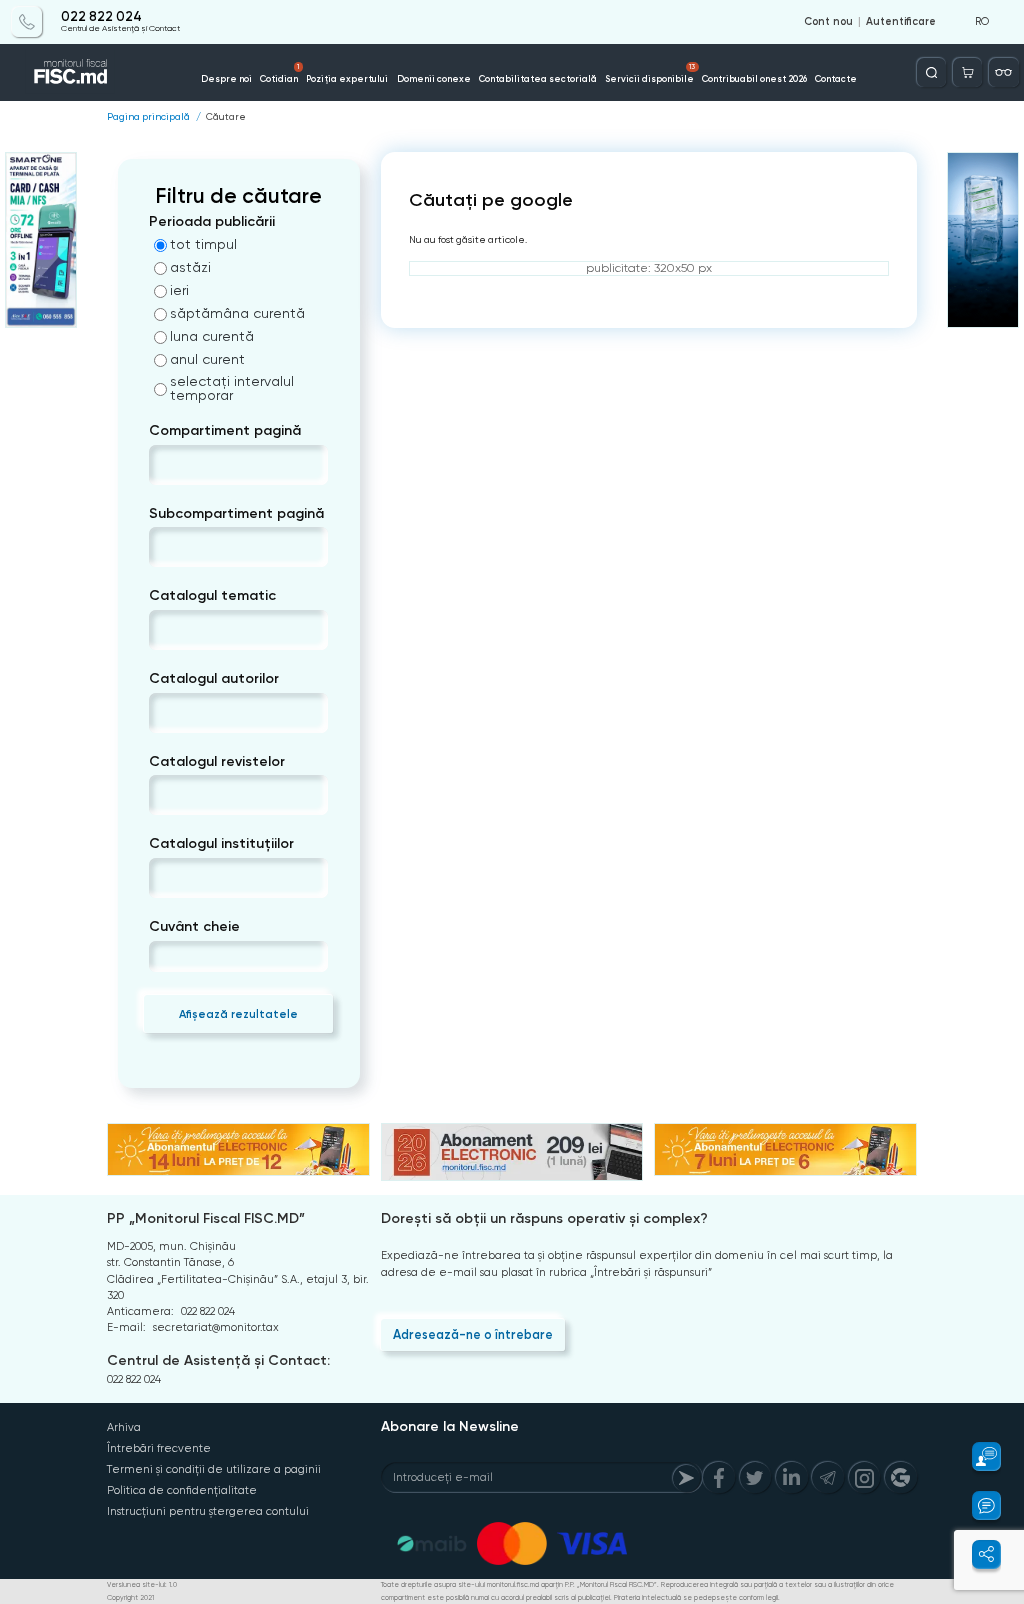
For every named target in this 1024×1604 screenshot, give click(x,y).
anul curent (207, 359)
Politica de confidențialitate (182, 1490)
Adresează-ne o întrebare (473, 1334)
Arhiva (124, 1427)
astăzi (190, 267)
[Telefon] (26, 21)
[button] (977, 1456)
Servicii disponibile (650, 73)
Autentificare (901, 22)
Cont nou (828, 22)
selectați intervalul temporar (232, 388)
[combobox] (165, 465)
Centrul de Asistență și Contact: (218, 1360)
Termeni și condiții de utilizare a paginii (214, 1469)
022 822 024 (101, 17)
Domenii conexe (434, 78)
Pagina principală (148, 117)
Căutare (226, 117)
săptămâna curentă (237, 313)
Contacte (836, 78)
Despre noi (226, 78)
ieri (179, 290)
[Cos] (967, 72)
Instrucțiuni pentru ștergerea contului (208, 1511)
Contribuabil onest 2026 (754, 78)
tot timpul (203, 244)
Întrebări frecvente (159, 1448)
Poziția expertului (347, 78)
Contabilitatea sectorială (538, 78)
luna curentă (212, 336)
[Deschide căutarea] (931, 72)
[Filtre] (1003, 72)
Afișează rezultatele (238, 1014)
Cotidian (279, 73)
